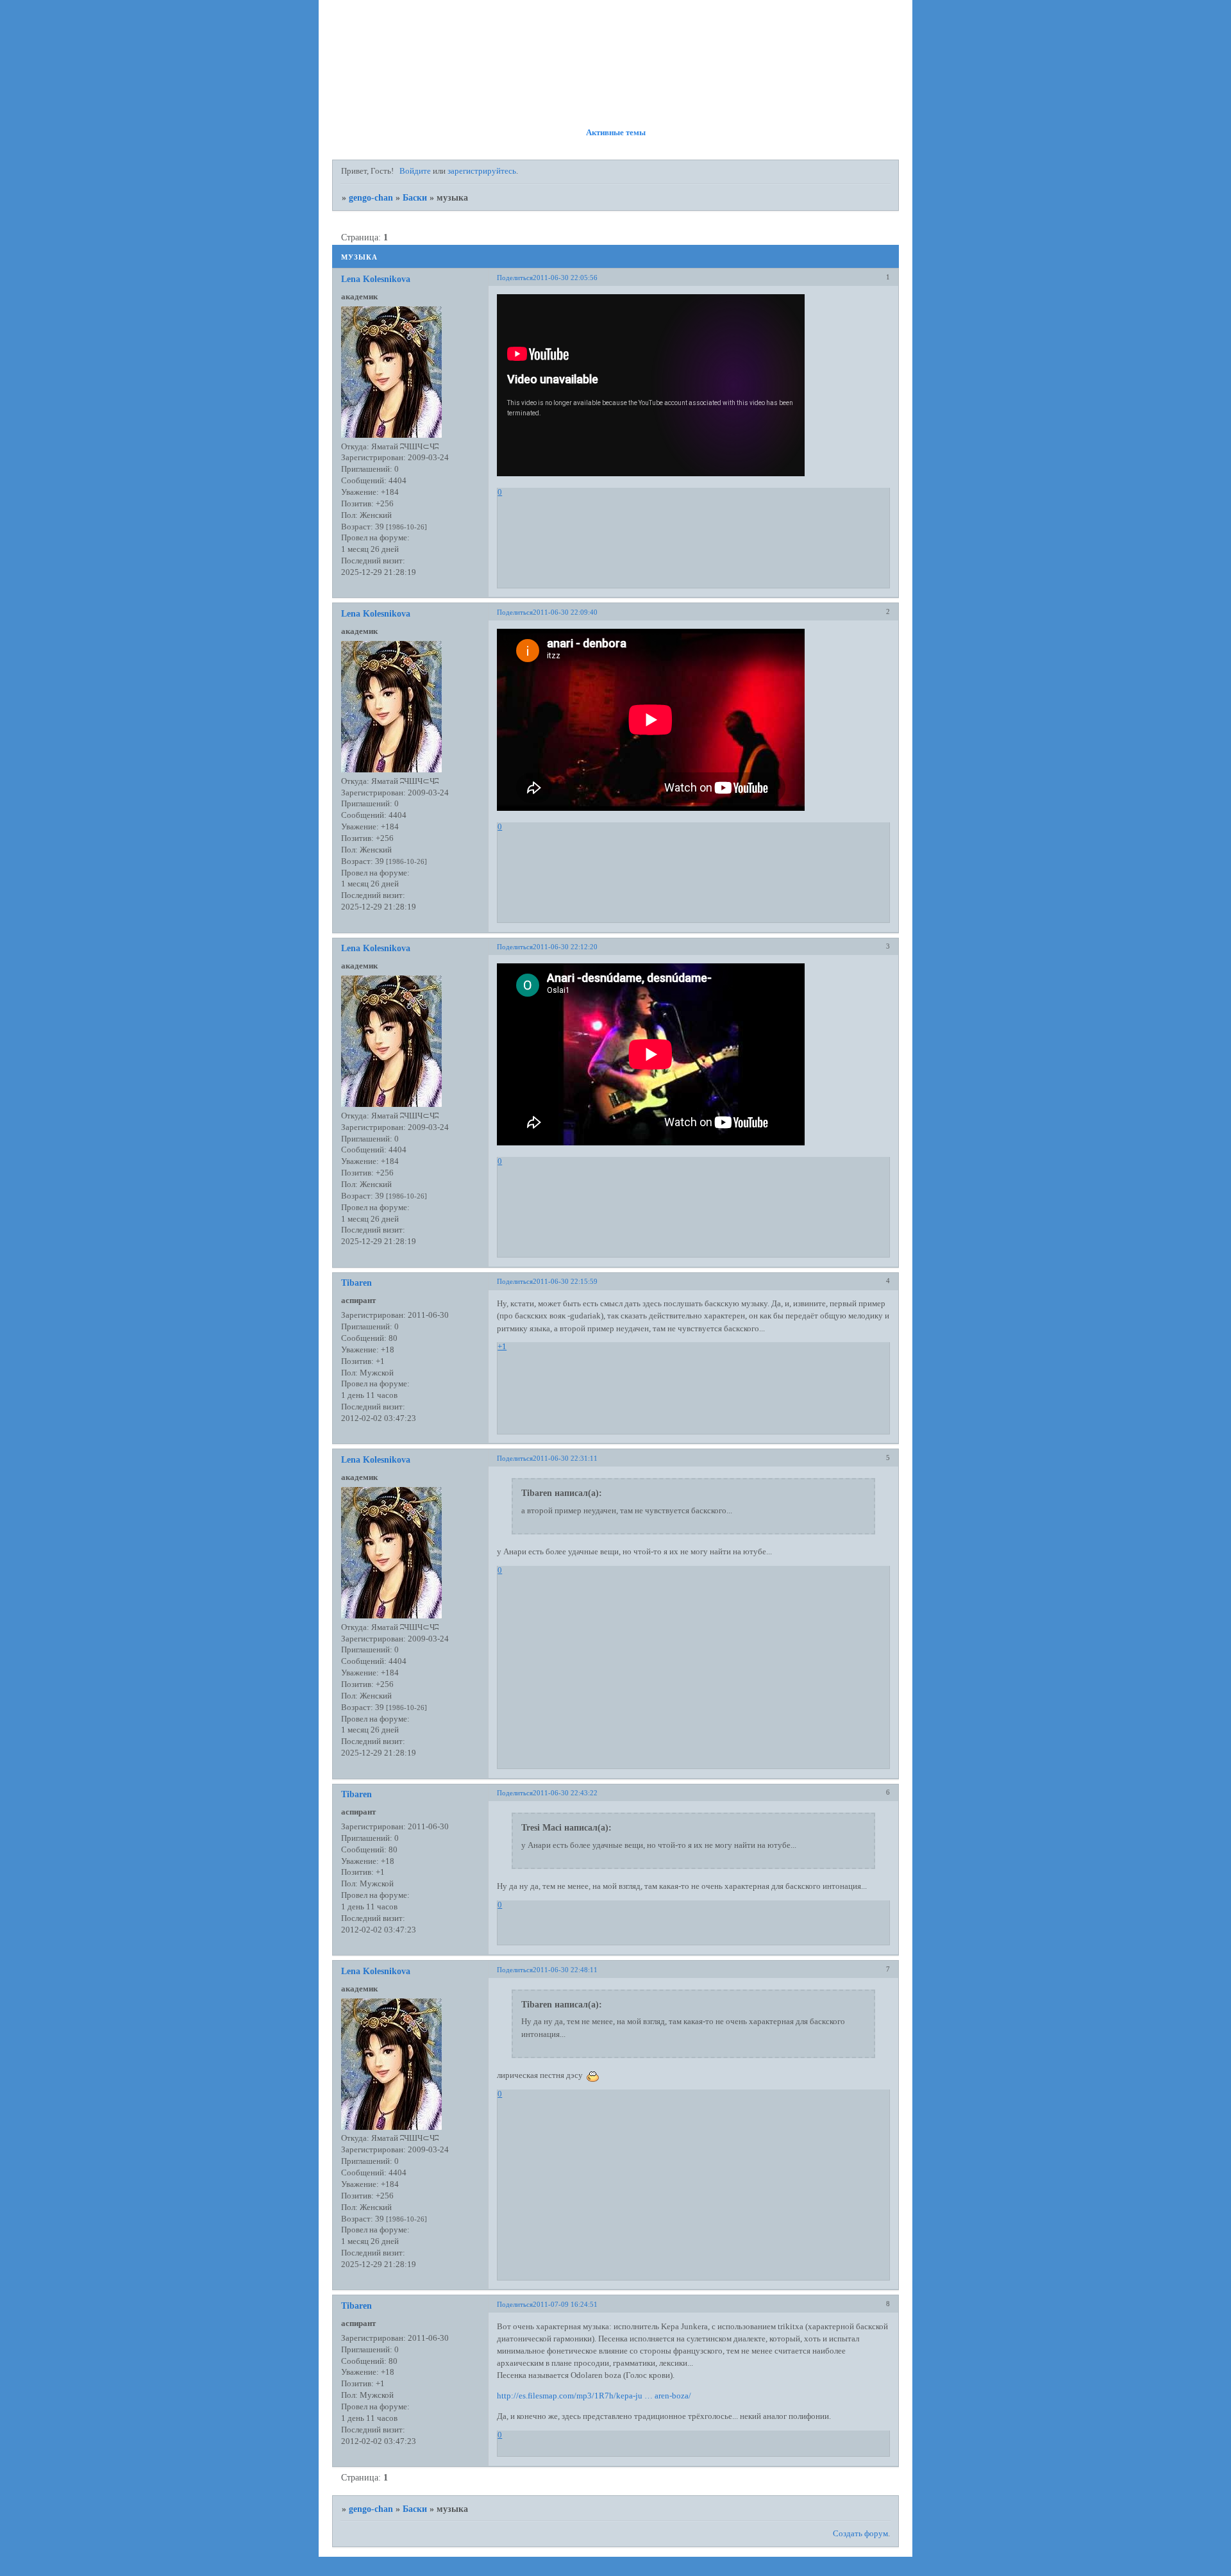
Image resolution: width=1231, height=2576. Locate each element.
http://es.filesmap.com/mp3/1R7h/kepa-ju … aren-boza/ (594, 2396)
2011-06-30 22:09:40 (565, 612)
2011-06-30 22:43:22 (565, 1793)
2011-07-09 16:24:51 (565, 2304)
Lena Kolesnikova (376, 279)
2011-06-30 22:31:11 (565, 1458)
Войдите (415, 171)
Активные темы (616, 133)
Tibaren (356, 1283)
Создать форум (860, 2534)
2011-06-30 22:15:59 (565, 1281)
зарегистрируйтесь (482, 171)
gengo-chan (371, 197)
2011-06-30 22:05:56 (565, 278)
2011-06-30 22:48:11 (565, 1970)
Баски (415, 197)
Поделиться (515, 278)
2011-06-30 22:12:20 (565, 947)
